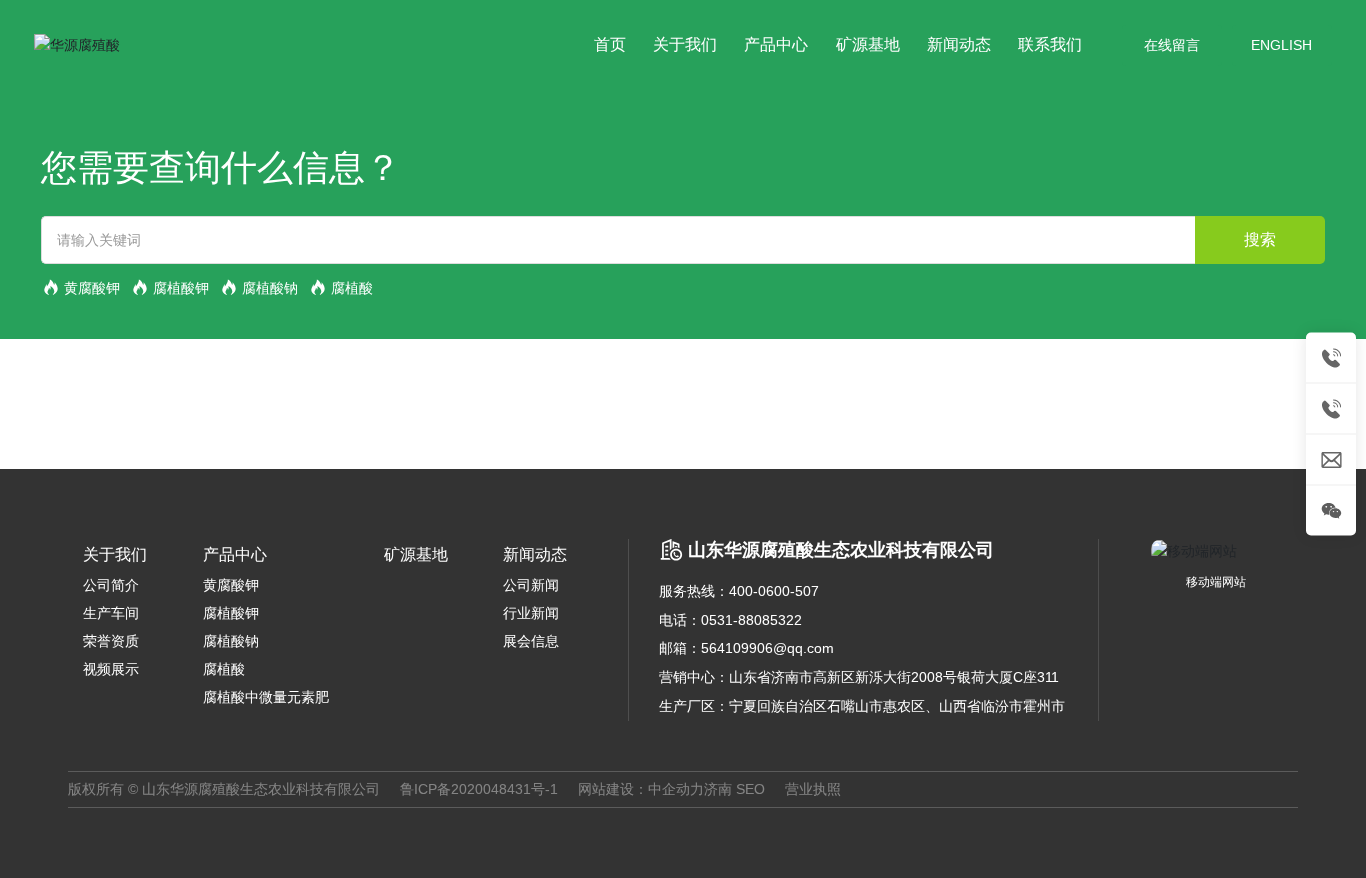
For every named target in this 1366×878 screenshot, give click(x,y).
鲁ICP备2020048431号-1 (479, 789)
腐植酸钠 (270, 288)
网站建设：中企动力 (641, 789)
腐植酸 (352, 288)
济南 (718, 789)
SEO (750, 789)
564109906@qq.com (767, 648)
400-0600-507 (774, 591)
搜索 (1260, 239)
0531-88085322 (751, 620)
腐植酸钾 (181, 288)
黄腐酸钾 (92, 288)
